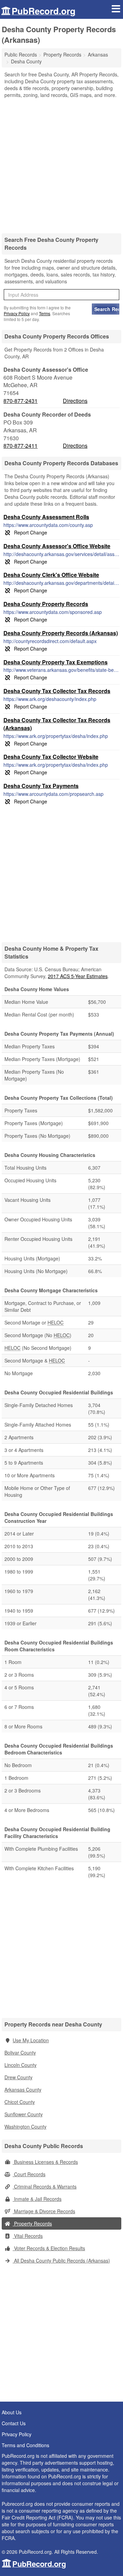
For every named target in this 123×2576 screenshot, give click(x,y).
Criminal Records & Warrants (45, 2186)
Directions (75, 401)
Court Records (29, 2174)
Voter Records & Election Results (49, 2248)
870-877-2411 (20, 446)
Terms (45, 313)
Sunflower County (24, 2114)
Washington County (25, 2127)
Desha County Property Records (46, 604)
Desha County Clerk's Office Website (51, 575)
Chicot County (20, 2102)
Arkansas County (23, 2090)
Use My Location (31, 2040)
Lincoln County (20, 2065)
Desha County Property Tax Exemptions (56, 662)
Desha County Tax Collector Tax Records (57, 691)
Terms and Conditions (25, 2445)
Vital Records (28, 2236)
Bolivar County (20, 2053)
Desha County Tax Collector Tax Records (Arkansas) (57, 724)
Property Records (32, 2223)
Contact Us (14, 2423)
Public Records (21, 54)
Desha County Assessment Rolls (46, 517)
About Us (12, 2412)
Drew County (18, 2077)
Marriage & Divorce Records (44, 2211)
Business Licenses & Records (45, 2162)
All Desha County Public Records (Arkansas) (61, 2260)
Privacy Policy (17, 313)
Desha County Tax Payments (41, 786)
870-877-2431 (20, 401)
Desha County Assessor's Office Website (57, 546)
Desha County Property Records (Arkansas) (61, 633)
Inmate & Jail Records (37, 2199)
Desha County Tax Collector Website (51, 757)
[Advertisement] (61, 163)
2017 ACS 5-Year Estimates (78, 976)
